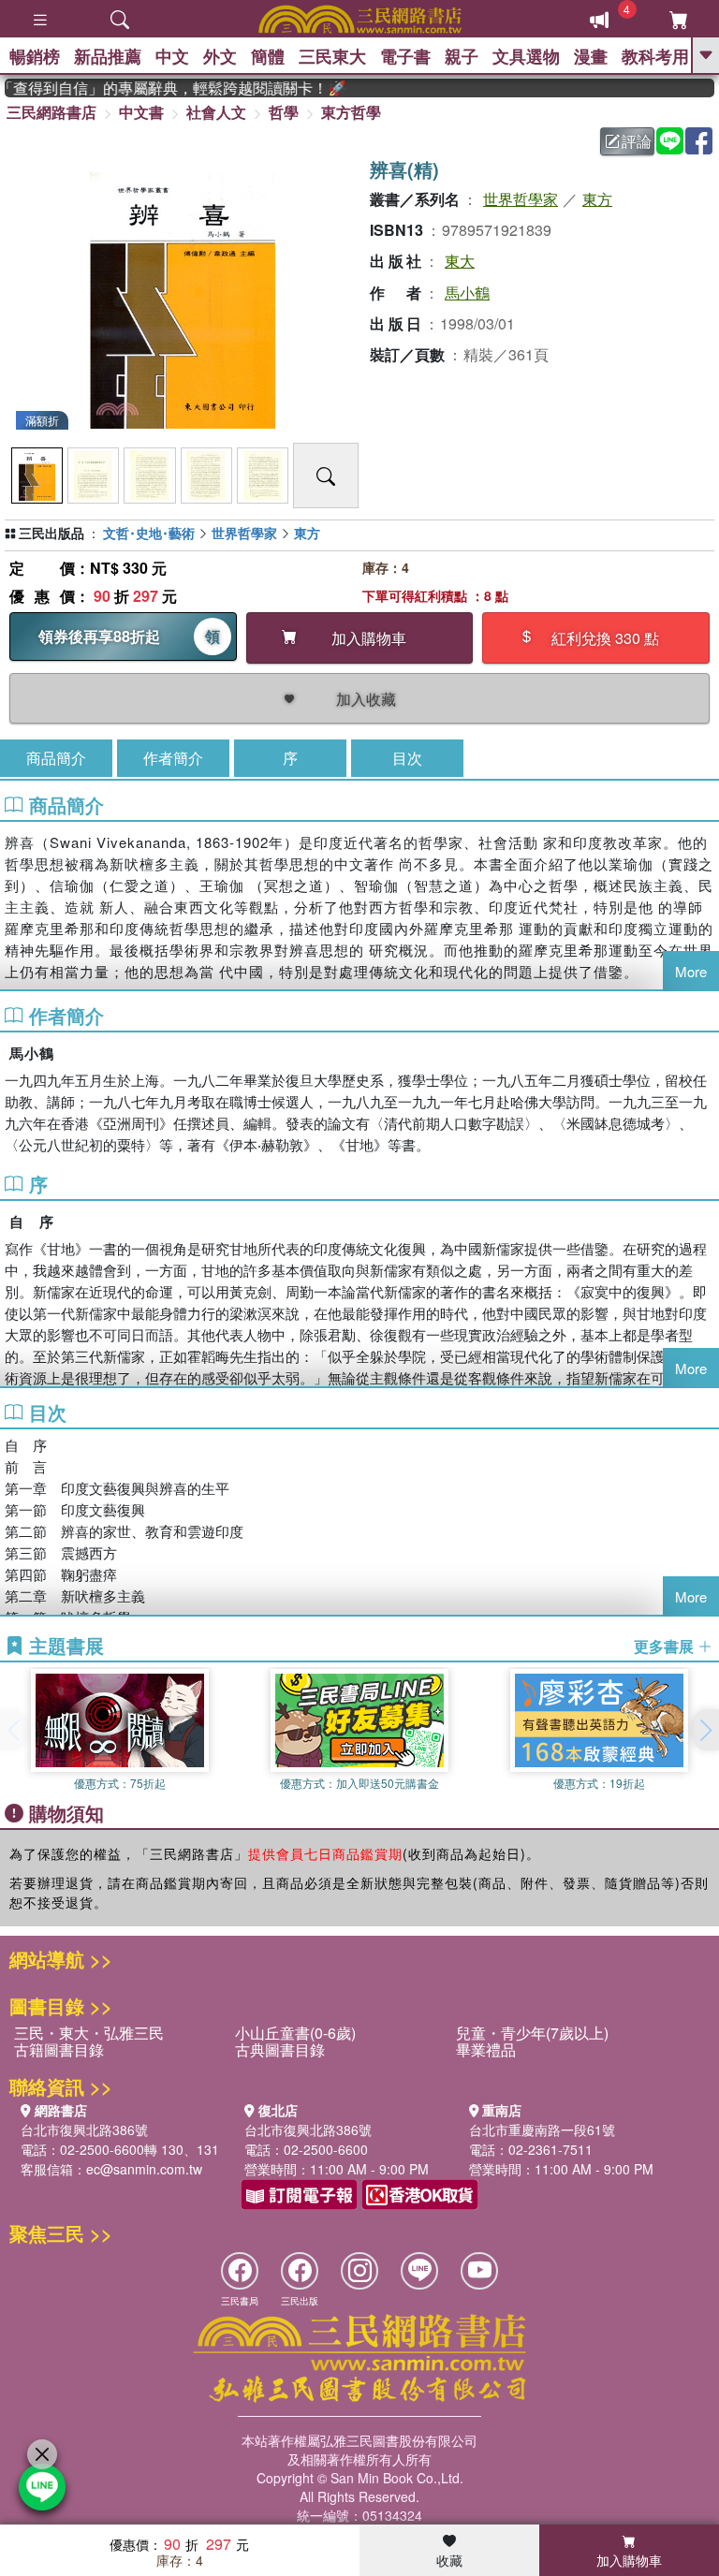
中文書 (141, 112)
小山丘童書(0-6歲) (295, 2033)
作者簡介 (173, 758)
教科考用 (655, 56)
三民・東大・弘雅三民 (89, 2033)
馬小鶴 (467, 293)
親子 (462, 56)
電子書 (405, 56)
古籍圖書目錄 (59, 2049)
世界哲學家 (521, 199)
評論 (637, 141)
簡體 (268, 56)
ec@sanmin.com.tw (144, 2169)
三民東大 (332, 56)
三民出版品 (51, 533)
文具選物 (526, 56)
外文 (220, 56)
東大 (460, 261)
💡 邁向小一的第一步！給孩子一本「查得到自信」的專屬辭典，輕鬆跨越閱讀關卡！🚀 (158, 88)
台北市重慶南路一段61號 (542, 2130)
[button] (705, 1730)
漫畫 (591, 56)
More (691, 971)
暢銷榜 (35, 56)
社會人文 (216, 112)
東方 (597, 199)
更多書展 (666, 1647)
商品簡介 (56, 758)
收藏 (449, 2560)
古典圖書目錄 (280, 2049)
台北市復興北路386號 (84, 2130)
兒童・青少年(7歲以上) (532, 2033)
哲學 (284, 112)
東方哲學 (351, 112)
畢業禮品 (486, 2049)
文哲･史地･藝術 (149, 533)
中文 (172, 56)
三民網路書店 (51, 112)
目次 (407, 758)
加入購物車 (629, 2560)
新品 (108, 56)
